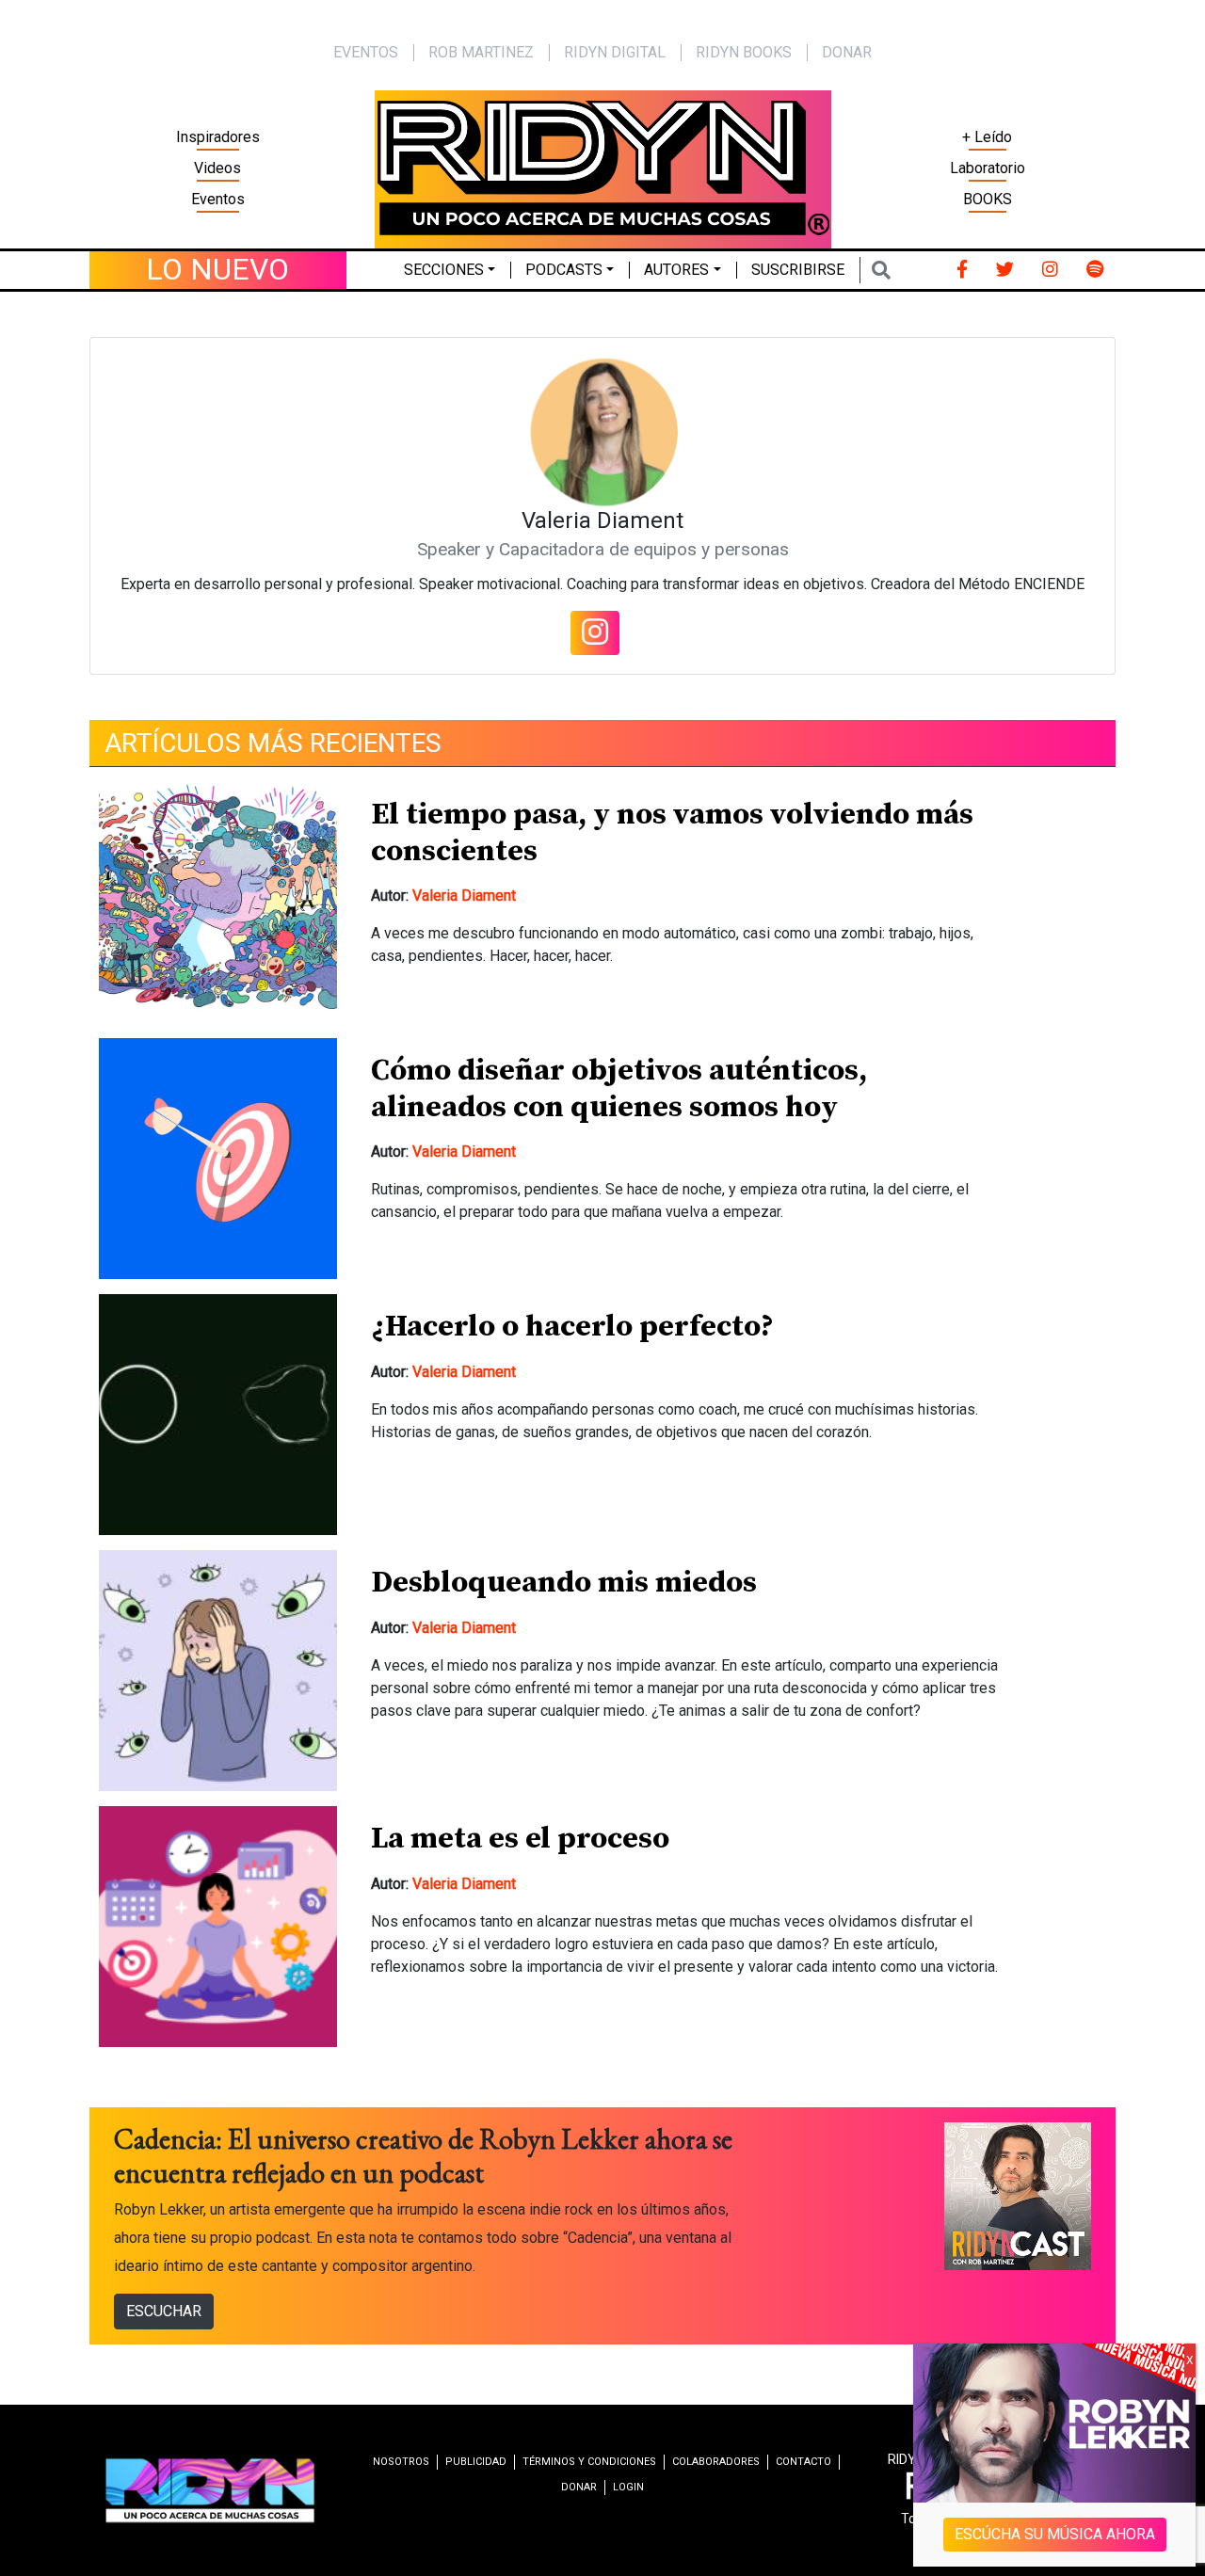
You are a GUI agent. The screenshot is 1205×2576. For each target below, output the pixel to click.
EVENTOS (366, 52)
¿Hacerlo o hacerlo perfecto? (572, 1327)
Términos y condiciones (589, 2462)
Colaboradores (716, 2462)
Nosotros (401, 2462)
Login (628, 2487)
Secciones (444, 270)
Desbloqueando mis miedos (564, 1583)
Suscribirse (798, 270)
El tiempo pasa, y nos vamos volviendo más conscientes (672, 833)
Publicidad (476, 2462)
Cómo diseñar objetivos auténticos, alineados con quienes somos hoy (619, 1089)
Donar (847, 52)
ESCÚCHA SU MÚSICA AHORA (1055, 2534)
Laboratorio (988, 168)
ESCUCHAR (164, 2311)
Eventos (218, 199)
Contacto (803, 2462)
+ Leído (987, 137)
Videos (217, 168)
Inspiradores (218, 137)
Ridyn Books (744, 52)
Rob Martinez (481, 52)
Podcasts (564, 270)
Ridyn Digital (615, 52)
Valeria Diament (464, 896)
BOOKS (988, 199)
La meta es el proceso (520, 1839)
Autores (676, 270)
